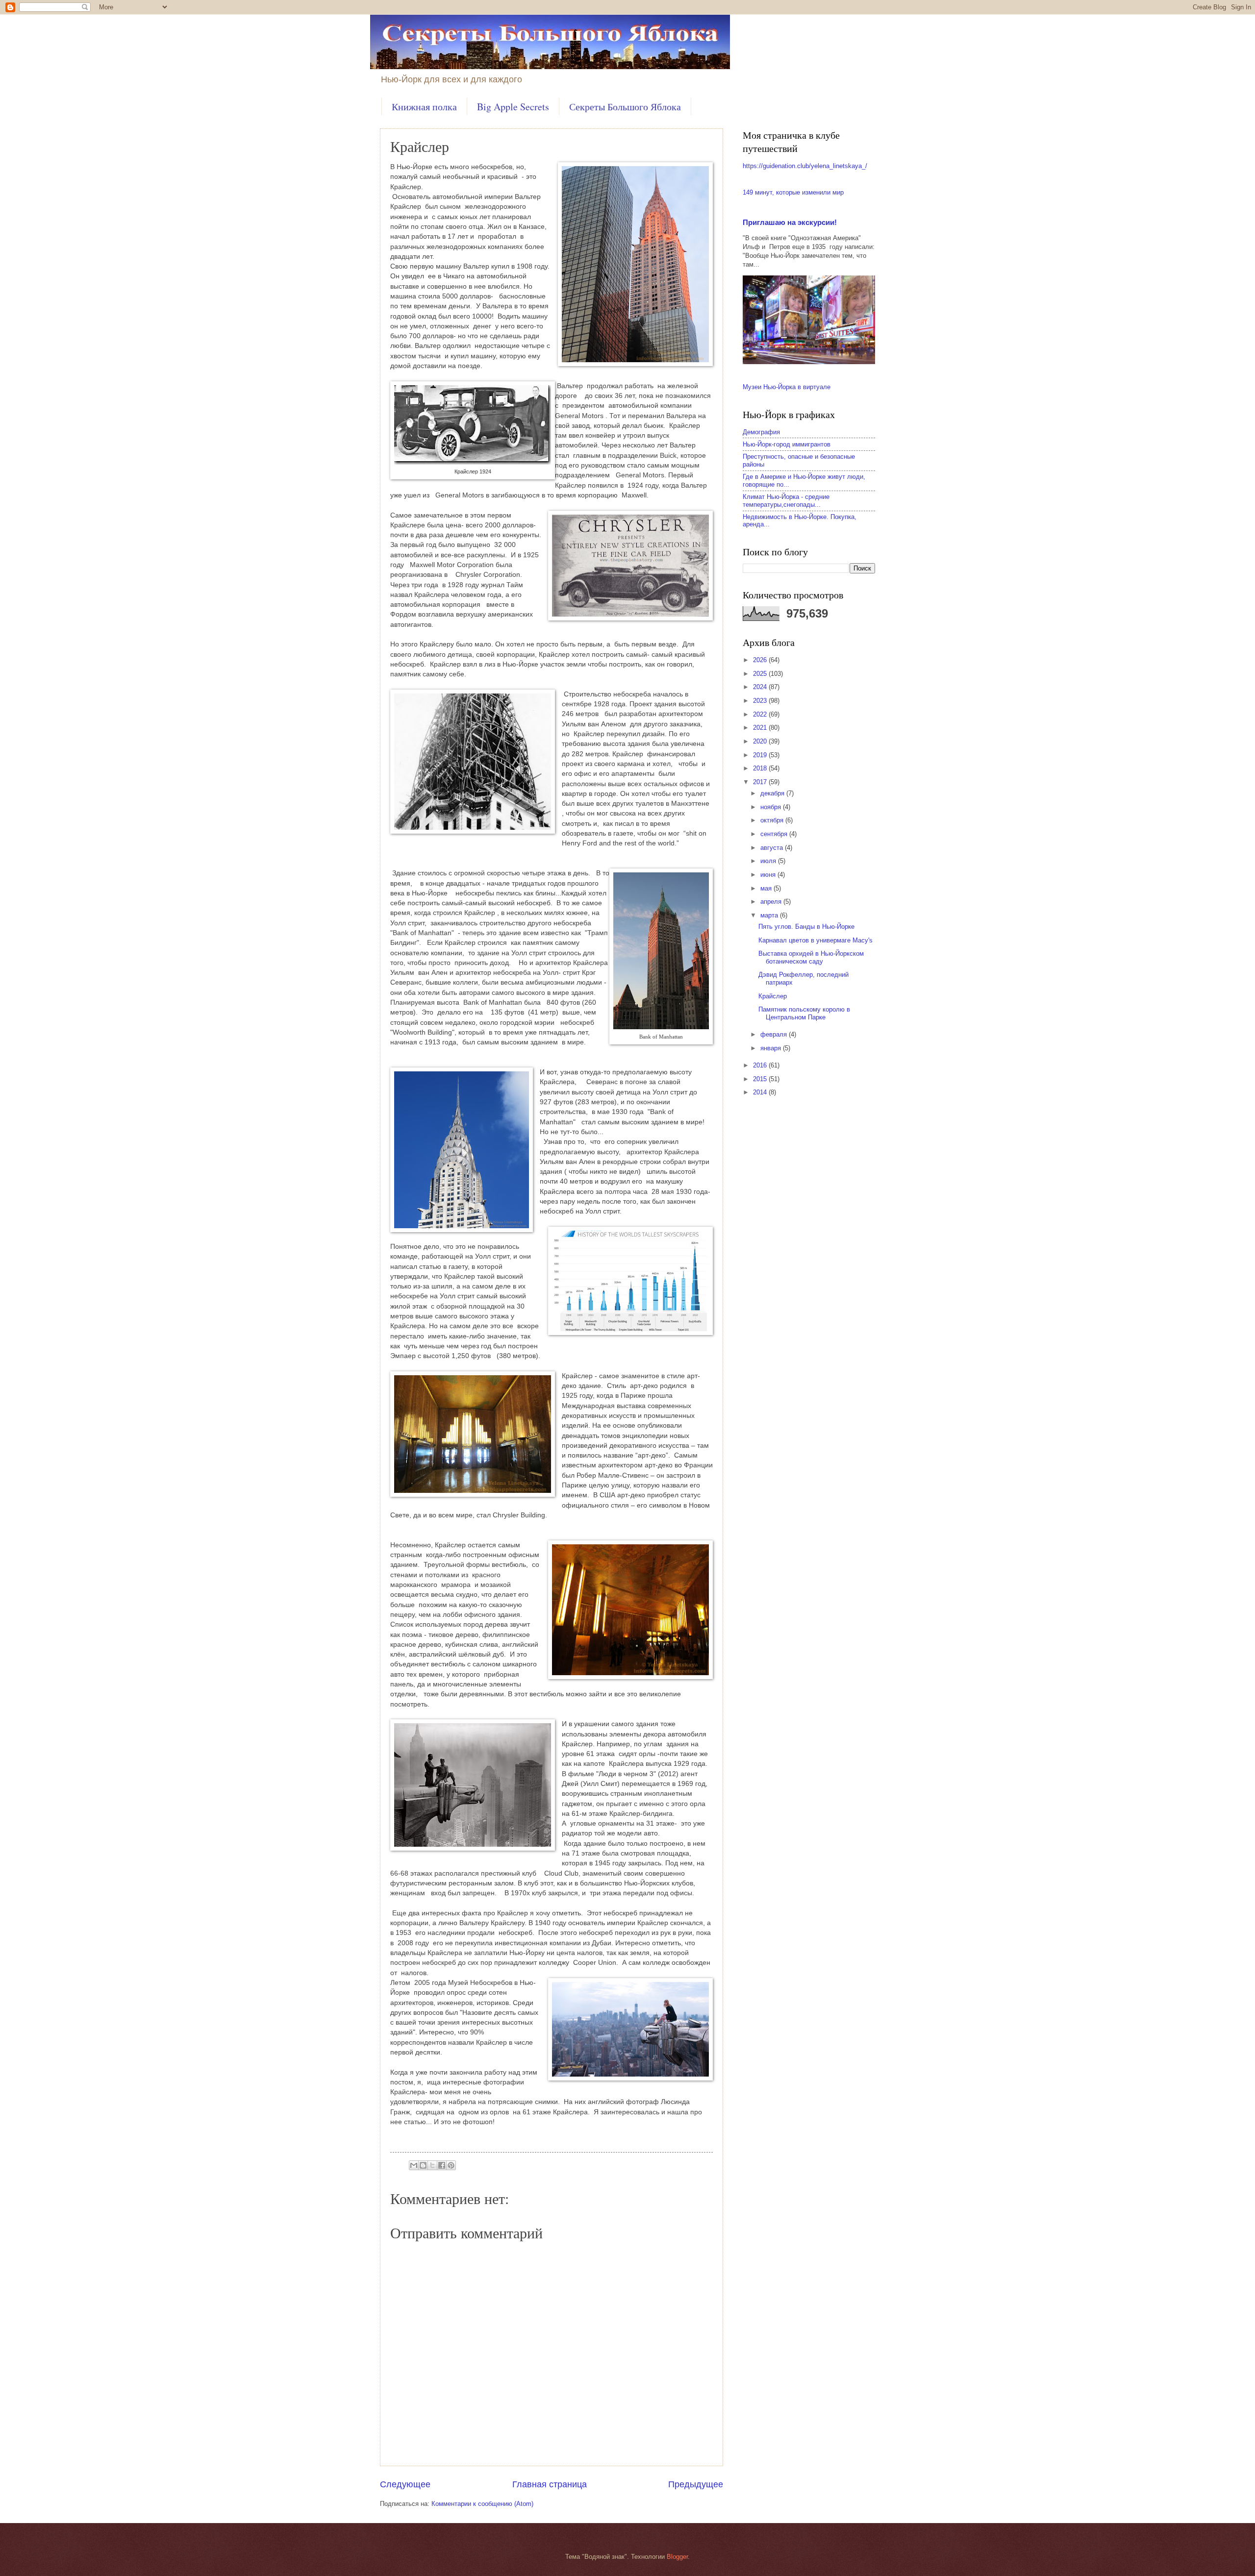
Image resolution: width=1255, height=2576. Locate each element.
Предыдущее (696, 2484)
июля (769, 861)
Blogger (677, 2557)
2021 (761, 728)
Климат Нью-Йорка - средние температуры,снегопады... (786, 500)
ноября (772, 807)
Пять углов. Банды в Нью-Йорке (806, 927)
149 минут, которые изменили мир (793, 192)
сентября (775, 834)
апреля (772, 902)
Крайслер (773, 996)
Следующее (405, 2484)
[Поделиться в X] (432, 2165)
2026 (761, 660)
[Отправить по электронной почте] (414, 2165)
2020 (761, 741)
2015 (761, 1079)
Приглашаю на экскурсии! (790, 222)
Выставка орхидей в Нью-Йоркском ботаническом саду (811, 957)
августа (773, 848)
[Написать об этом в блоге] (423, 2165)
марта (770, 915)
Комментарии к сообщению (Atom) (482, 2504)
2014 (761, 1092)
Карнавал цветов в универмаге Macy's (816, 940)
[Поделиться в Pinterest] (451, 2165)
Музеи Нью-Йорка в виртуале (787, 387)
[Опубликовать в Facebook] (442, 2165)
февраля (775, 1034)
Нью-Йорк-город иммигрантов (787, 444)
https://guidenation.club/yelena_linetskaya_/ (805, 166)
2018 (761, 768)
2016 (761, 1065)
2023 (761, 701)
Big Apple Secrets (513, 107)
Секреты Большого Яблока (625, 107)
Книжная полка (424, 107)
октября (773, 820)
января (772, 1048)
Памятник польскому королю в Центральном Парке (804, 1013)
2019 (761, 755)
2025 (761, 674)
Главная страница (550, 2484)
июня (769, 875)
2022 (761, 714)
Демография (761, 432)
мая (767, 888)
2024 (761, 687)
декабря (773, 793)
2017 (761, 782)
